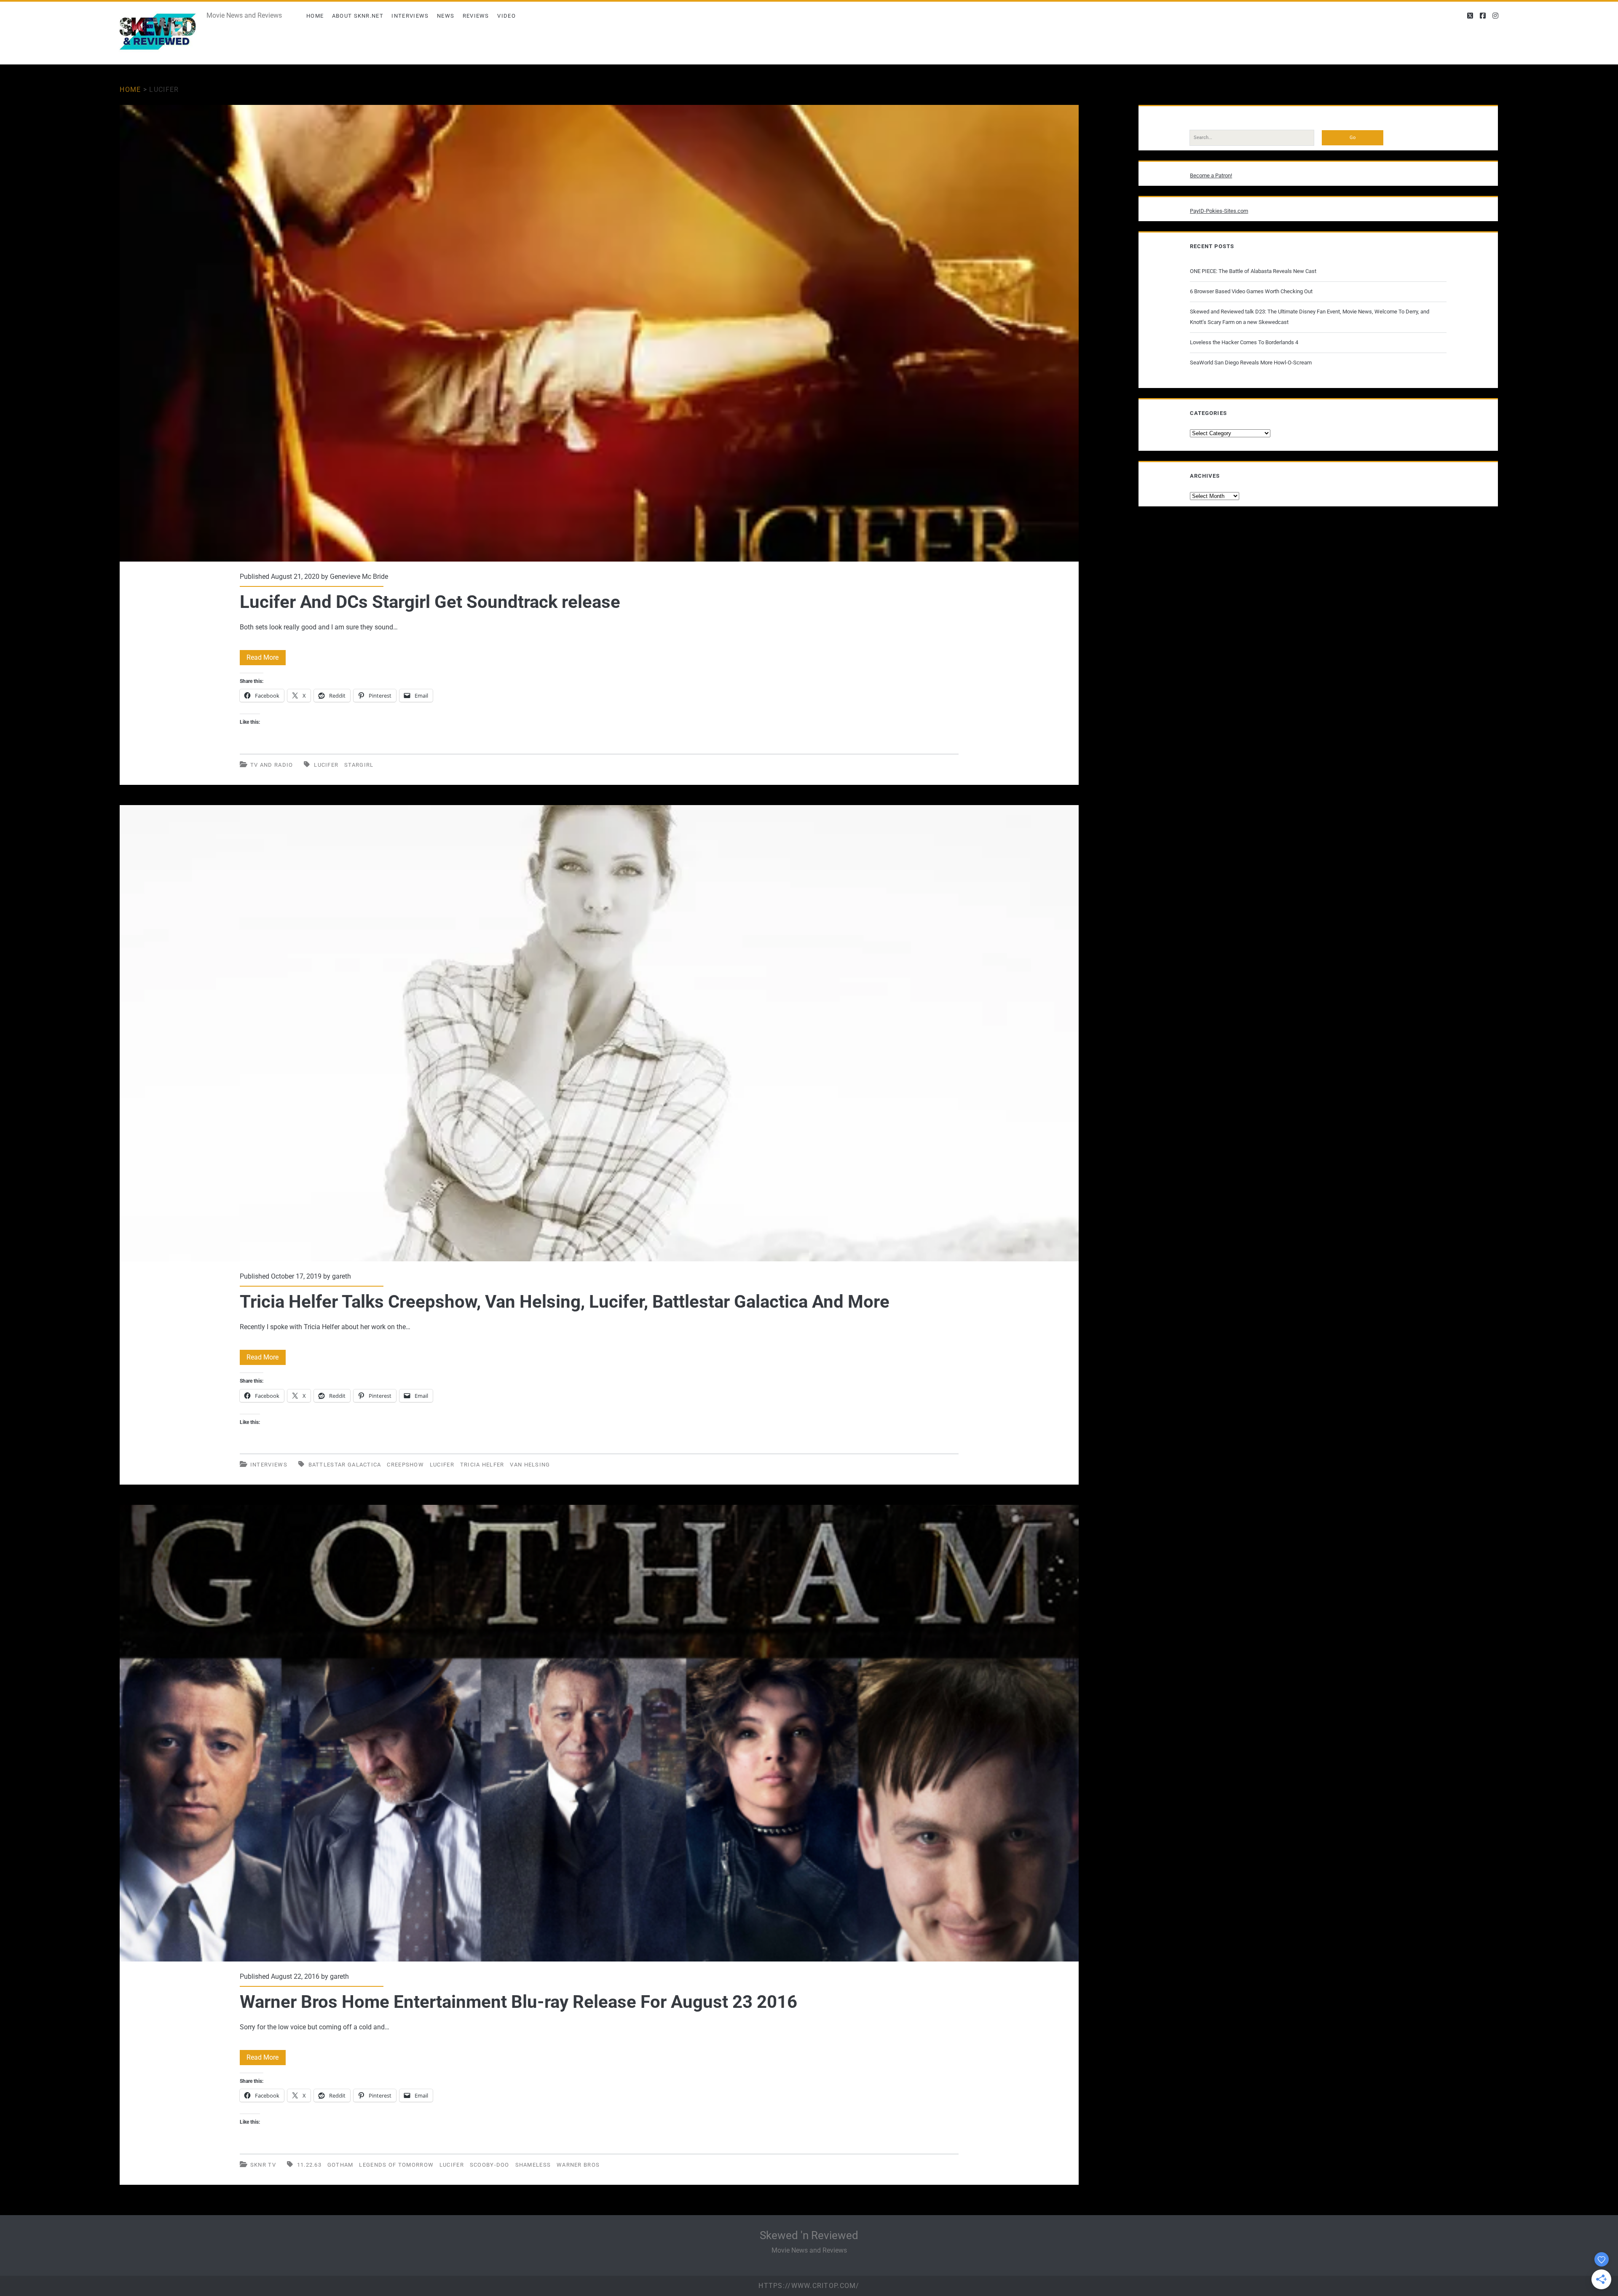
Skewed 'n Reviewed (809, 2235)
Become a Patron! (1211, 175)
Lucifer (326, 765)
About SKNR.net (358, 16)
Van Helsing (530, 1465)
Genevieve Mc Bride (359, 577)
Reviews (476, 16)
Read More (266, 659)
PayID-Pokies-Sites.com (1219, 211)
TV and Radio (272, 765)
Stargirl (359, 765)
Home (315, 16)
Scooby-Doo (490, 2165)
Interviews (410, 16)
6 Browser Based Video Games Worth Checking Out (1251, 291)
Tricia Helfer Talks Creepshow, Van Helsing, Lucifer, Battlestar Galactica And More (599, 1033)
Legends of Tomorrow (396, 2165)
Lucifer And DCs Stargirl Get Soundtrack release (599, 333)
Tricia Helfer (482, 1465)
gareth (342, 1276)
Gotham (340, 2165)
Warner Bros (578, 2165)
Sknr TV (263, 2165)
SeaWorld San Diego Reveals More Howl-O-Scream (1251, 363)
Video (506, 16)
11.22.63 (309, 2165)
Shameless (533, 2165)
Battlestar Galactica (345, 1465)
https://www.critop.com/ (809, 2286)
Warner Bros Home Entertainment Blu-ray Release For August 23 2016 (599, 1733)
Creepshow (405, 1465)
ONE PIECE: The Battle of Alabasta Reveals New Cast (1253, 271)
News (446, 16)
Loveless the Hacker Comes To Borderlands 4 (1244, 342)
